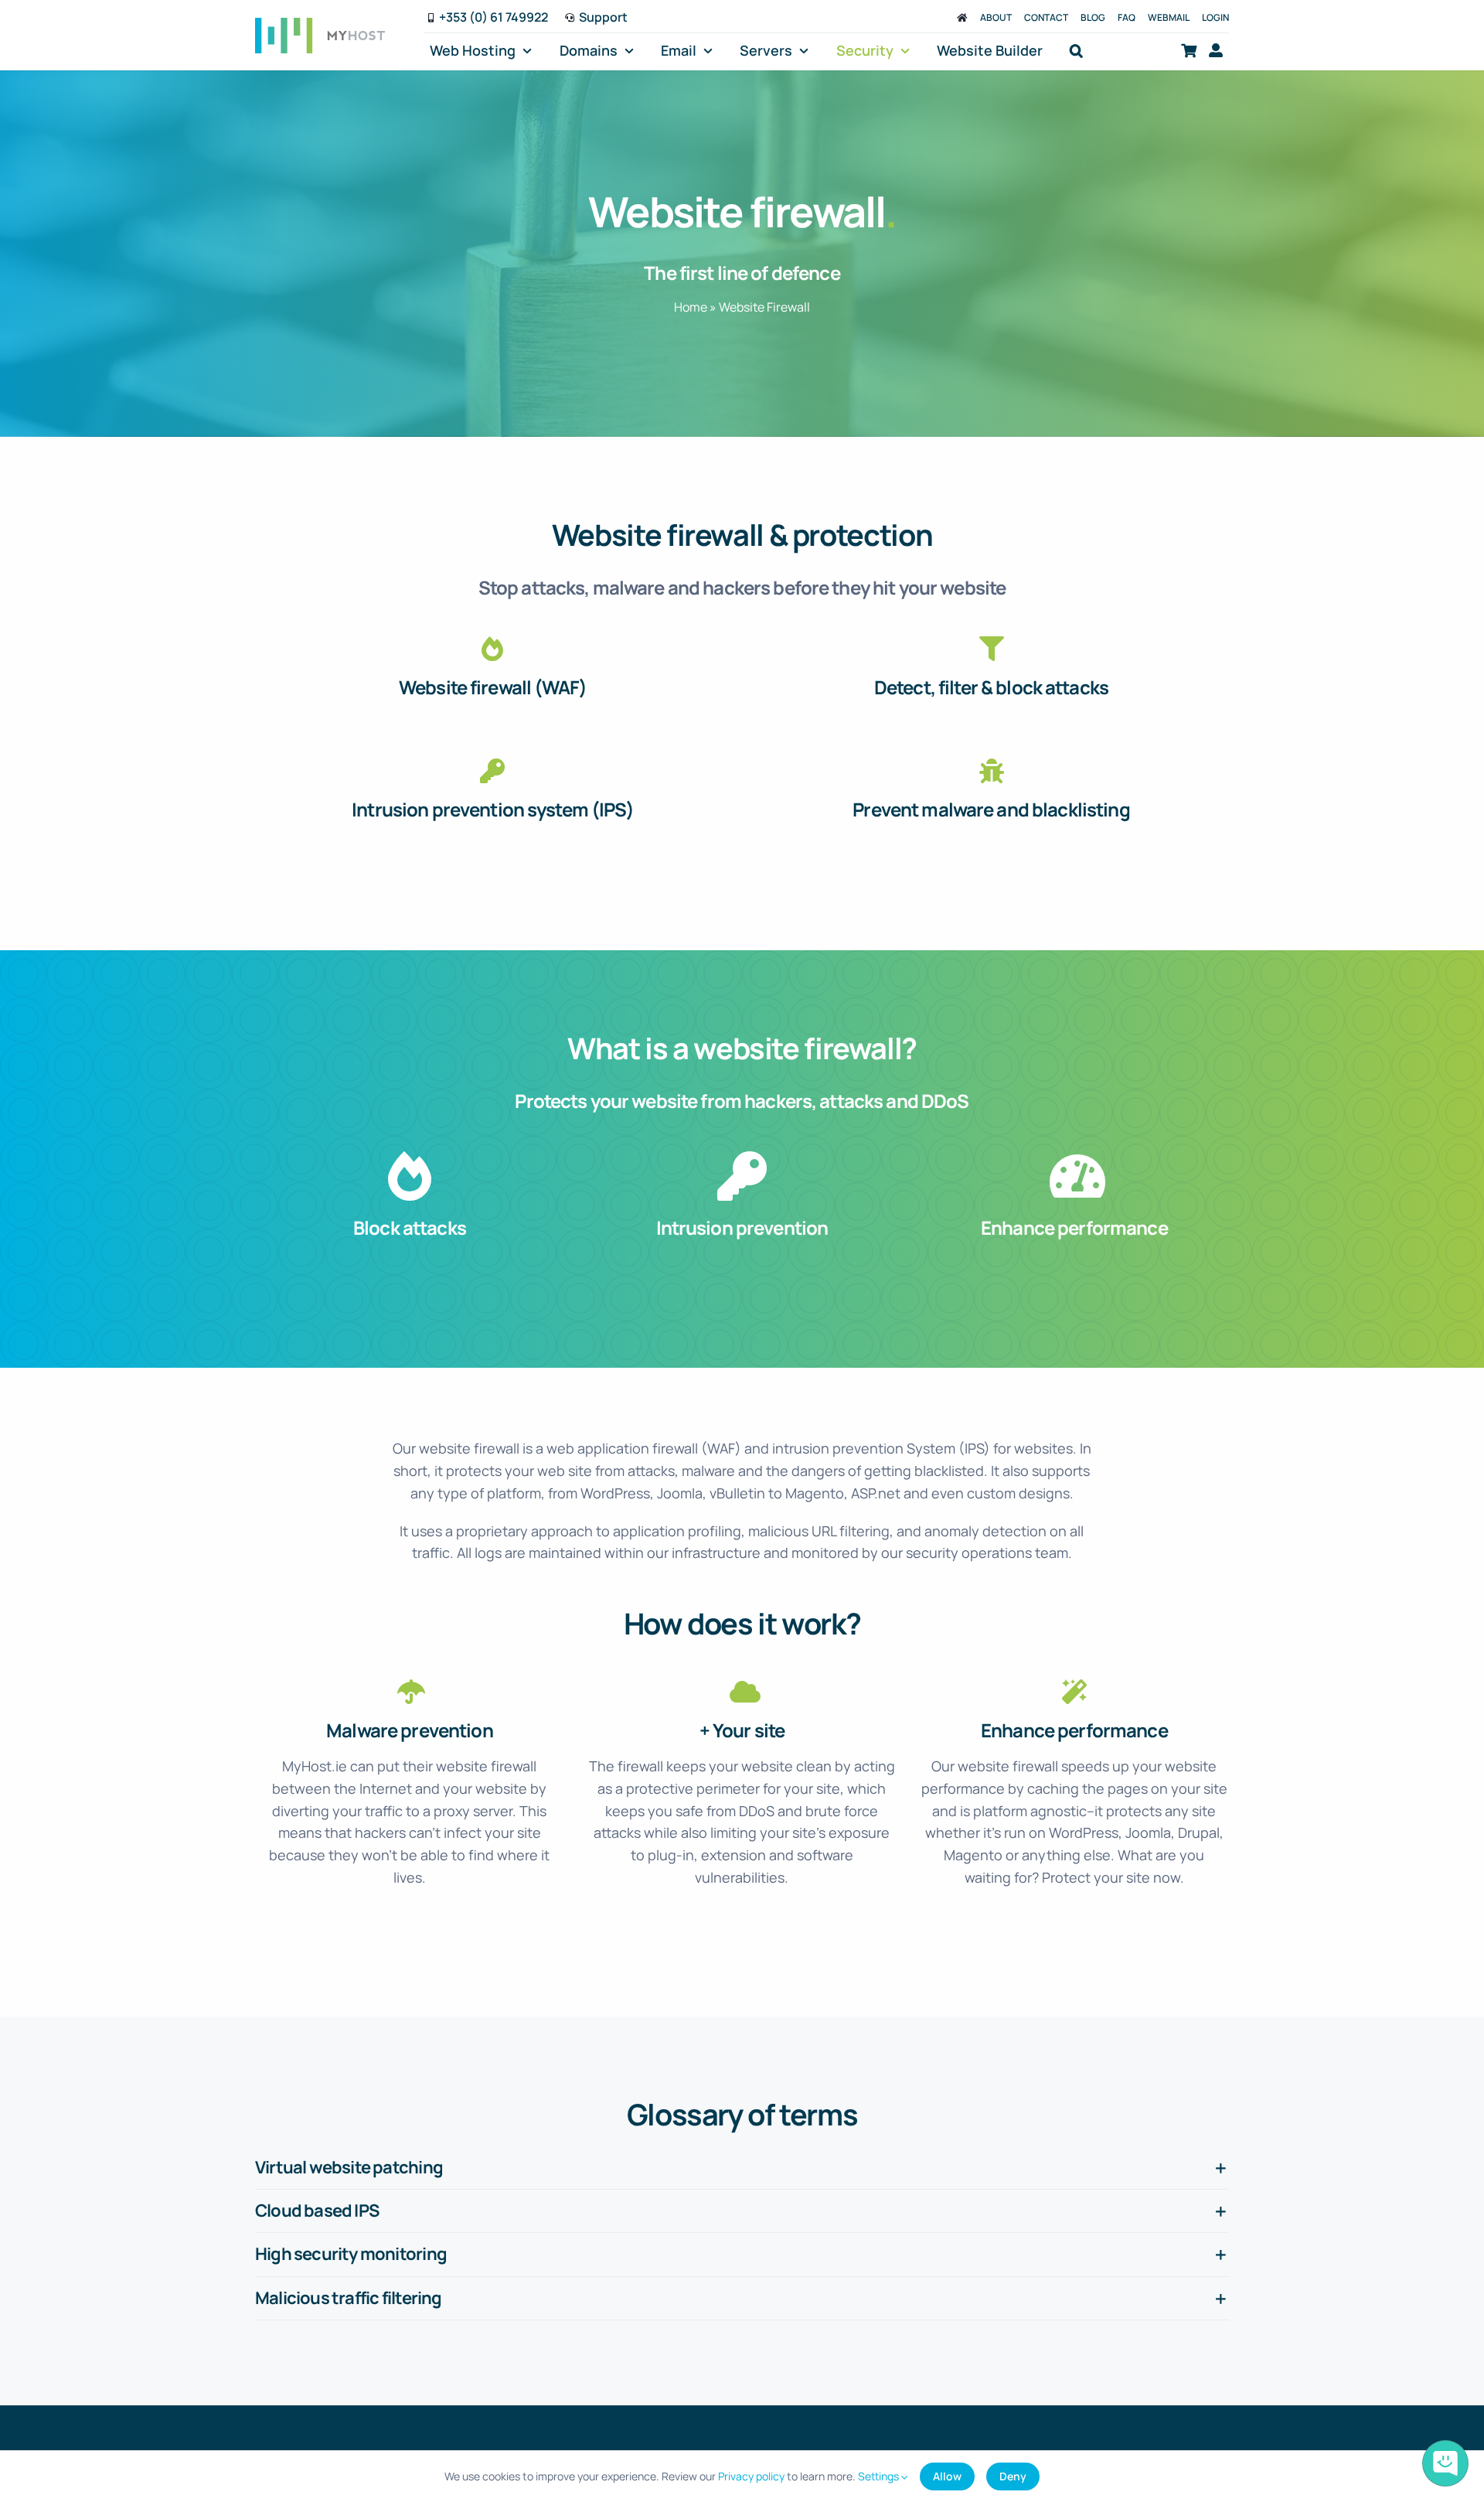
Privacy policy (751, 2476)
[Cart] (1189, 51)
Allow (947, 2476)
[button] (1076, 51)
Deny (1013, 2476)
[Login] (1216, 51)
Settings (880, 2476)
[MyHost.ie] (962, 17)
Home (691, 307)
